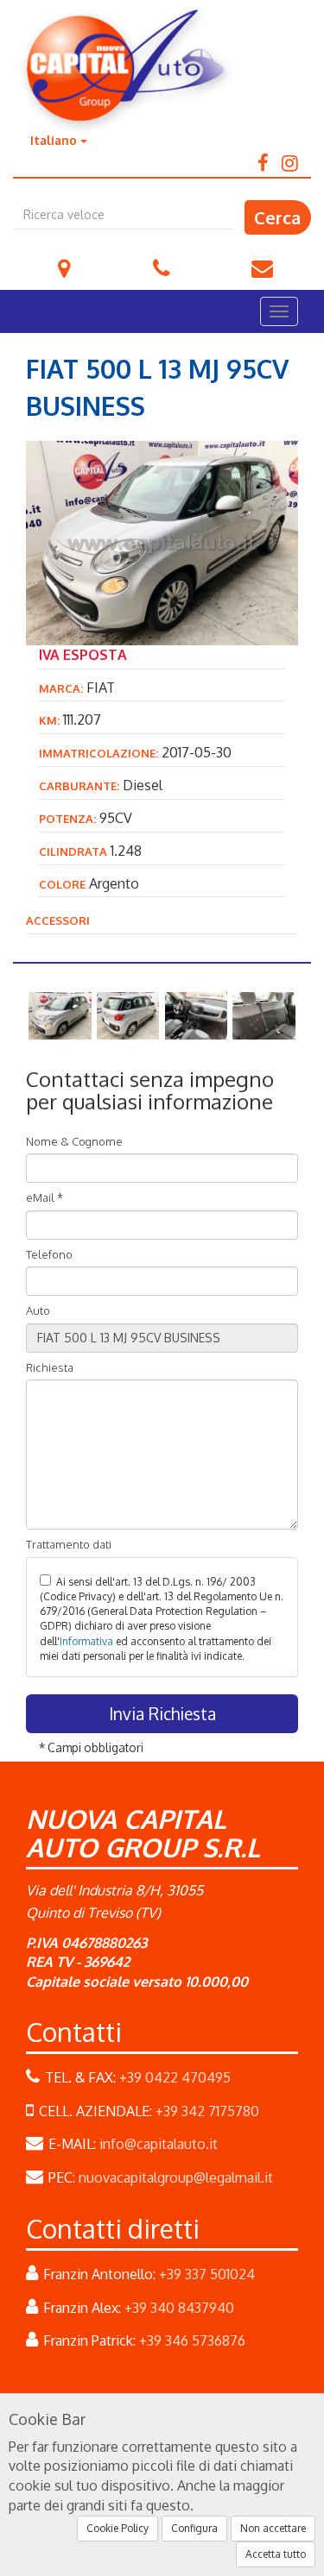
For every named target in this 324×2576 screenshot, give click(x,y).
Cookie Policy (118, 2528)
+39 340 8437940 (179, 2308)
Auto (38, 1310)
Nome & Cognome (74, 1141)
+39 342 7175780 (207, 2111)
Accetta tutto (276, 2554)
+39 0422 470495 (159, 257)
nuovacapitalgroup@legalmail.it (176, 2177)
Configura (194, 2528)
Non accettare (273, 2528)
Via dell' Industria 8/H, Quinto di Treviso (62, 257)
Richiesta (50, 1367)
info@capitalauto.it (260, 257)
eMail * (44, 1197)
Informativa (86, 1641)
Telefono (49, 1254)
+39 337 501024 (207, 2274)
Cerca (277, 217)
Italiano (55, 140)
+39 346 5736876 (192, 2340)
